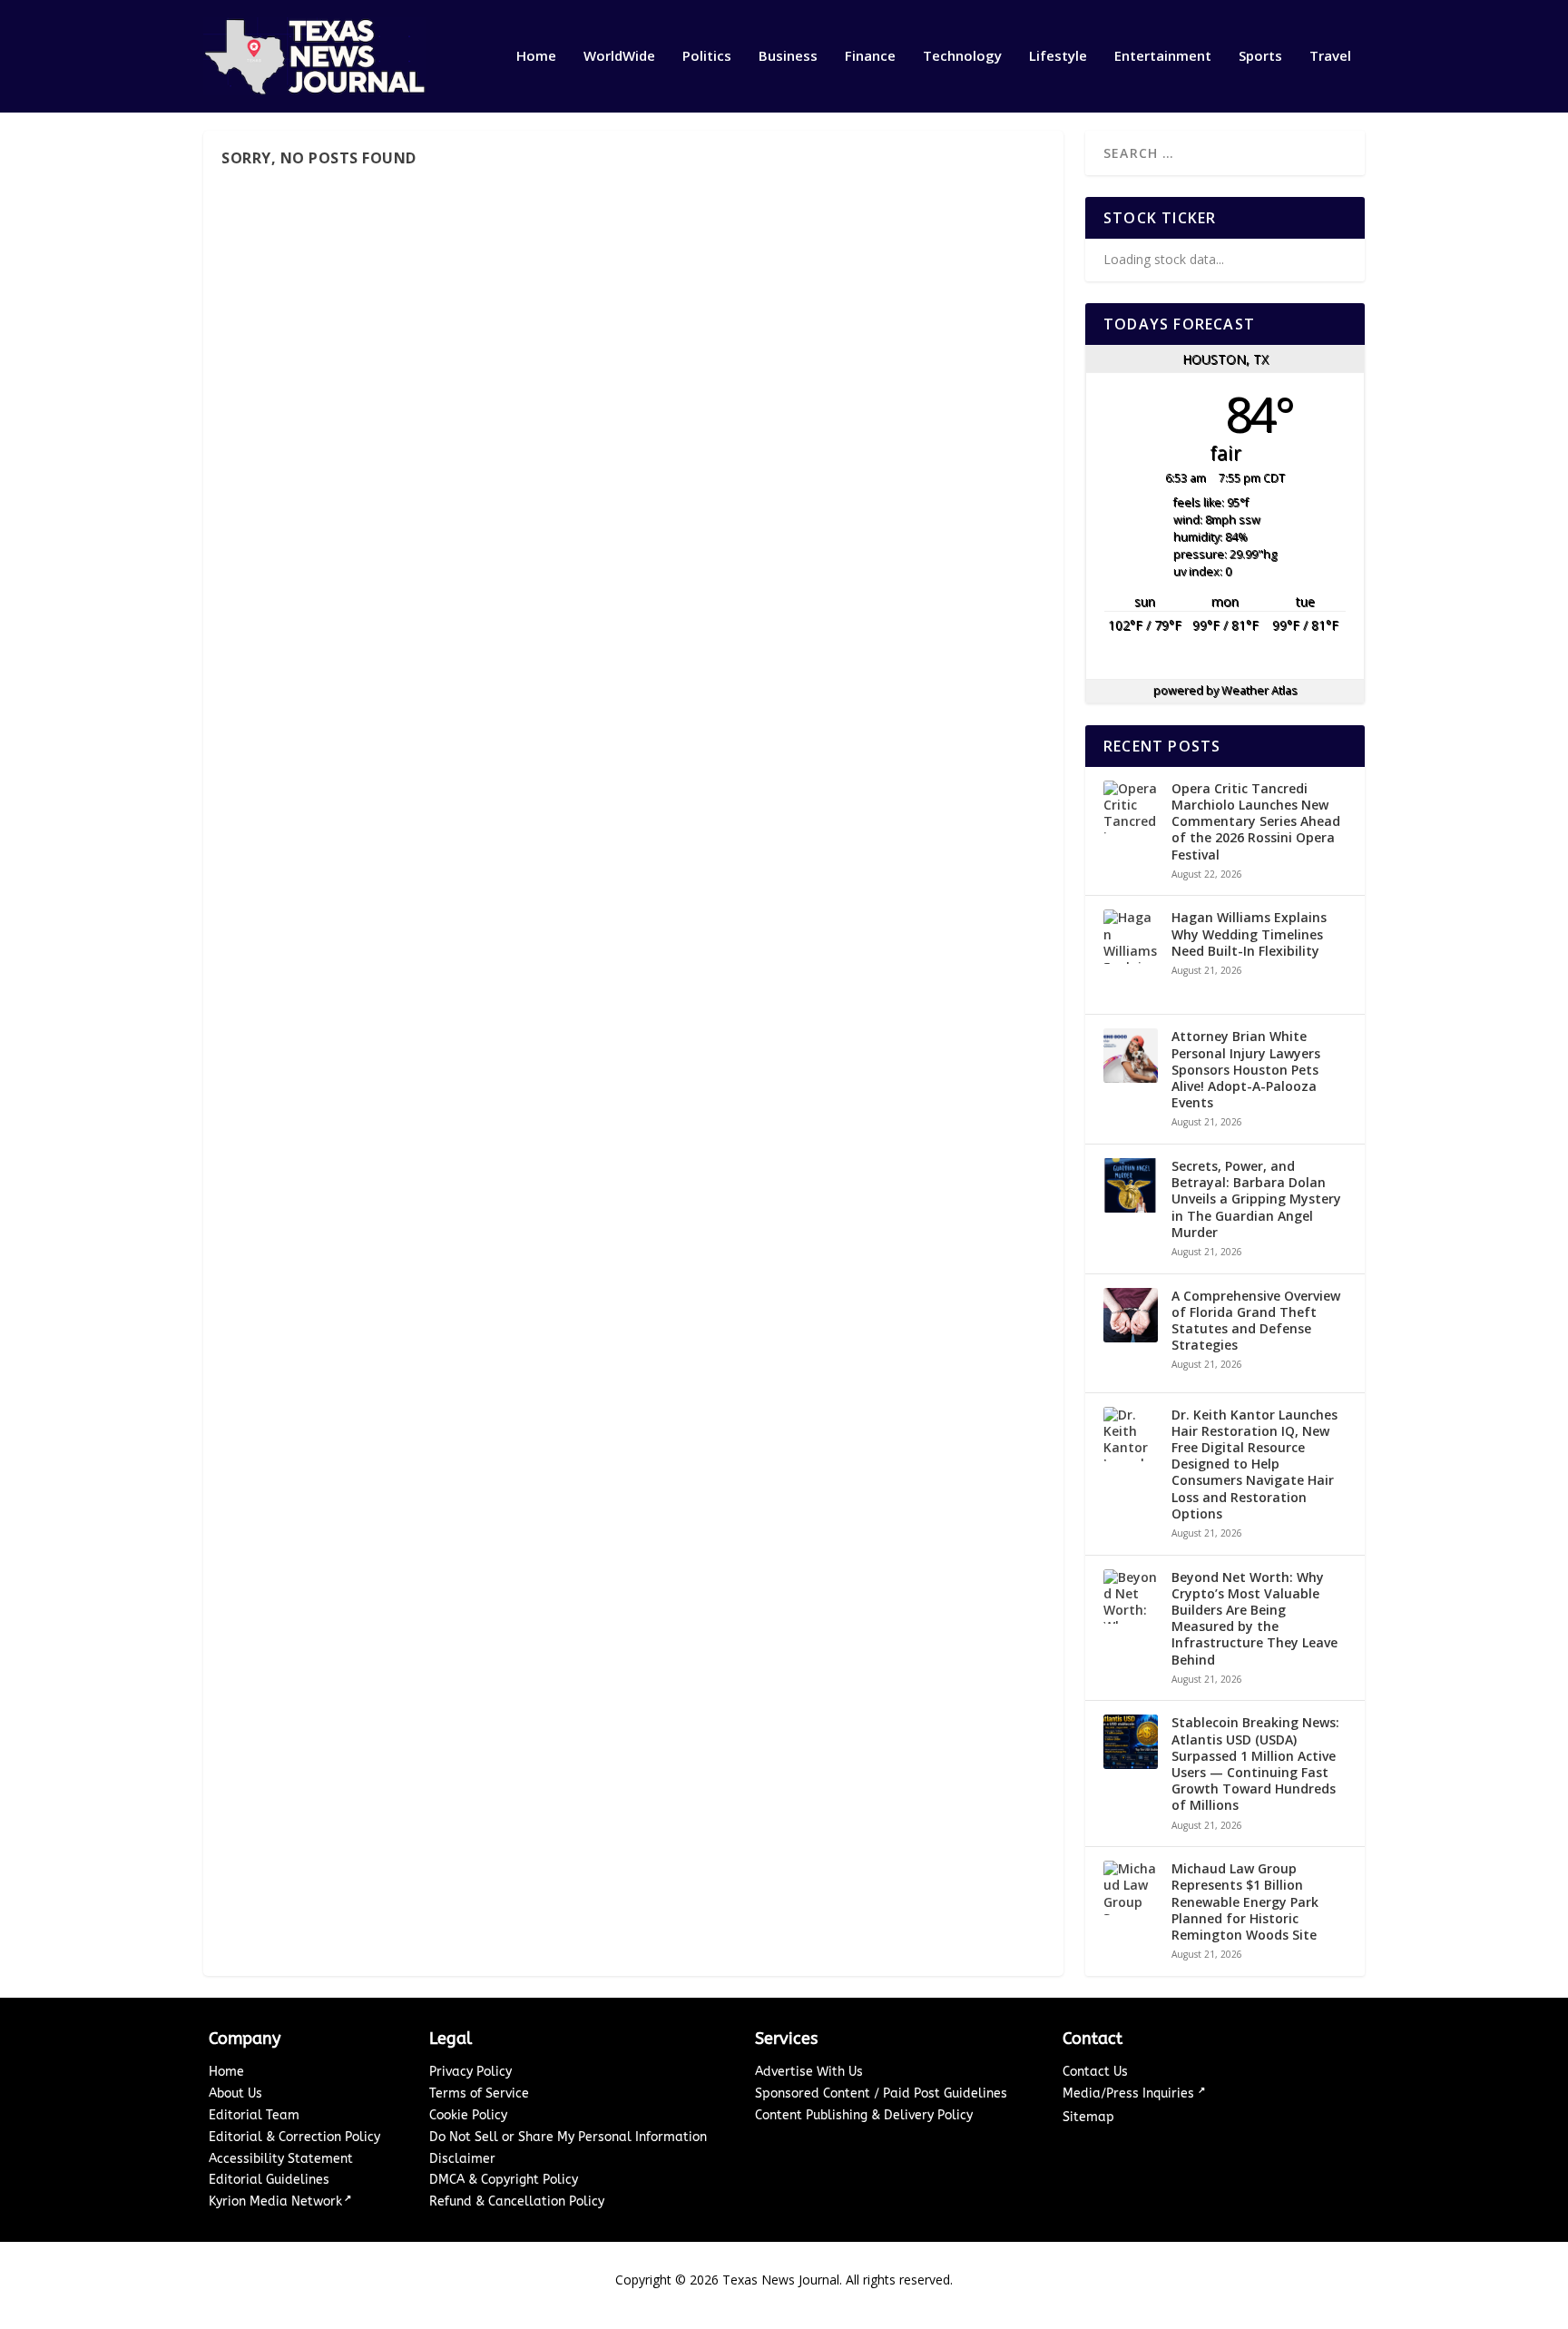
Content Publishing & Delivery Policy (864, 2115)
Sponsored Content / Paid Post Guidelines (881, 2093)
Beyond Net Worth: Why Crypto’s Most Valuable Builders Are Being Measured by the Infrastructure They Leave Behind (1254, 1619)
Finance (870, 56)
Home (536, 56)
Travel (1330, 56)
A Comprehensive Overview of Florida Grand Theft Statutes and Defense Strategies (1256, 1321)
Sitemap (1088, 2117)
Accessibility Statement (281, 2159)
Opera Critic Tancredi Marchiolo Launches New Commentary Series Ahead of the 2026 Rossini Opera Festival (1256, 822)
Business (788, 56)
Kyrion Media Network (275, 2201)
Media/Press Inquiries (1130, 2093)
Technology (962, 56)
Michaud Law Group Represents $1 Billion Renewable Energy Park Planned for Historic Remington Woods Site (1245, 1902)
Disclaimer (462, 2159)
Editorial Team (254, 2115)
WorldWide (619, 56)
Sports (1260, 56)
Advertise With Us (809, 2072)
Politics (707, 56)
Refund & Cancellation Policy (517, 2201)
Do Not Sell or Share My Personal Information (568, 2137)
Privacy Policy (470, 2072)
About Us (235, 2093)
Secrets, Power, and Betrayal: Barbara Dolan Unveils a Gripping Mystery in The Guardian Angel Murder (1256, 1199)
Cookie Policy (468, 2115)
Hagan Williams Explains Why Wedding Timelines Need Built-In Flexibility (1249, 934)
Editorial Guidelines (269, 2180)
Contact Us (1095, 2072)
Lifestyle (1058, 56)
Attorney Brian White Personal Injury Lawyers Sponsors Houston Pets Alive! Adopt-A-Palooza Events (1246, 1070)
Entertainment (1163, 56)
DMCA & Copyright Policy (504, 2180)
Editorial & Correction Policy (294, 2137)
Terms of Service (479, 2093)
